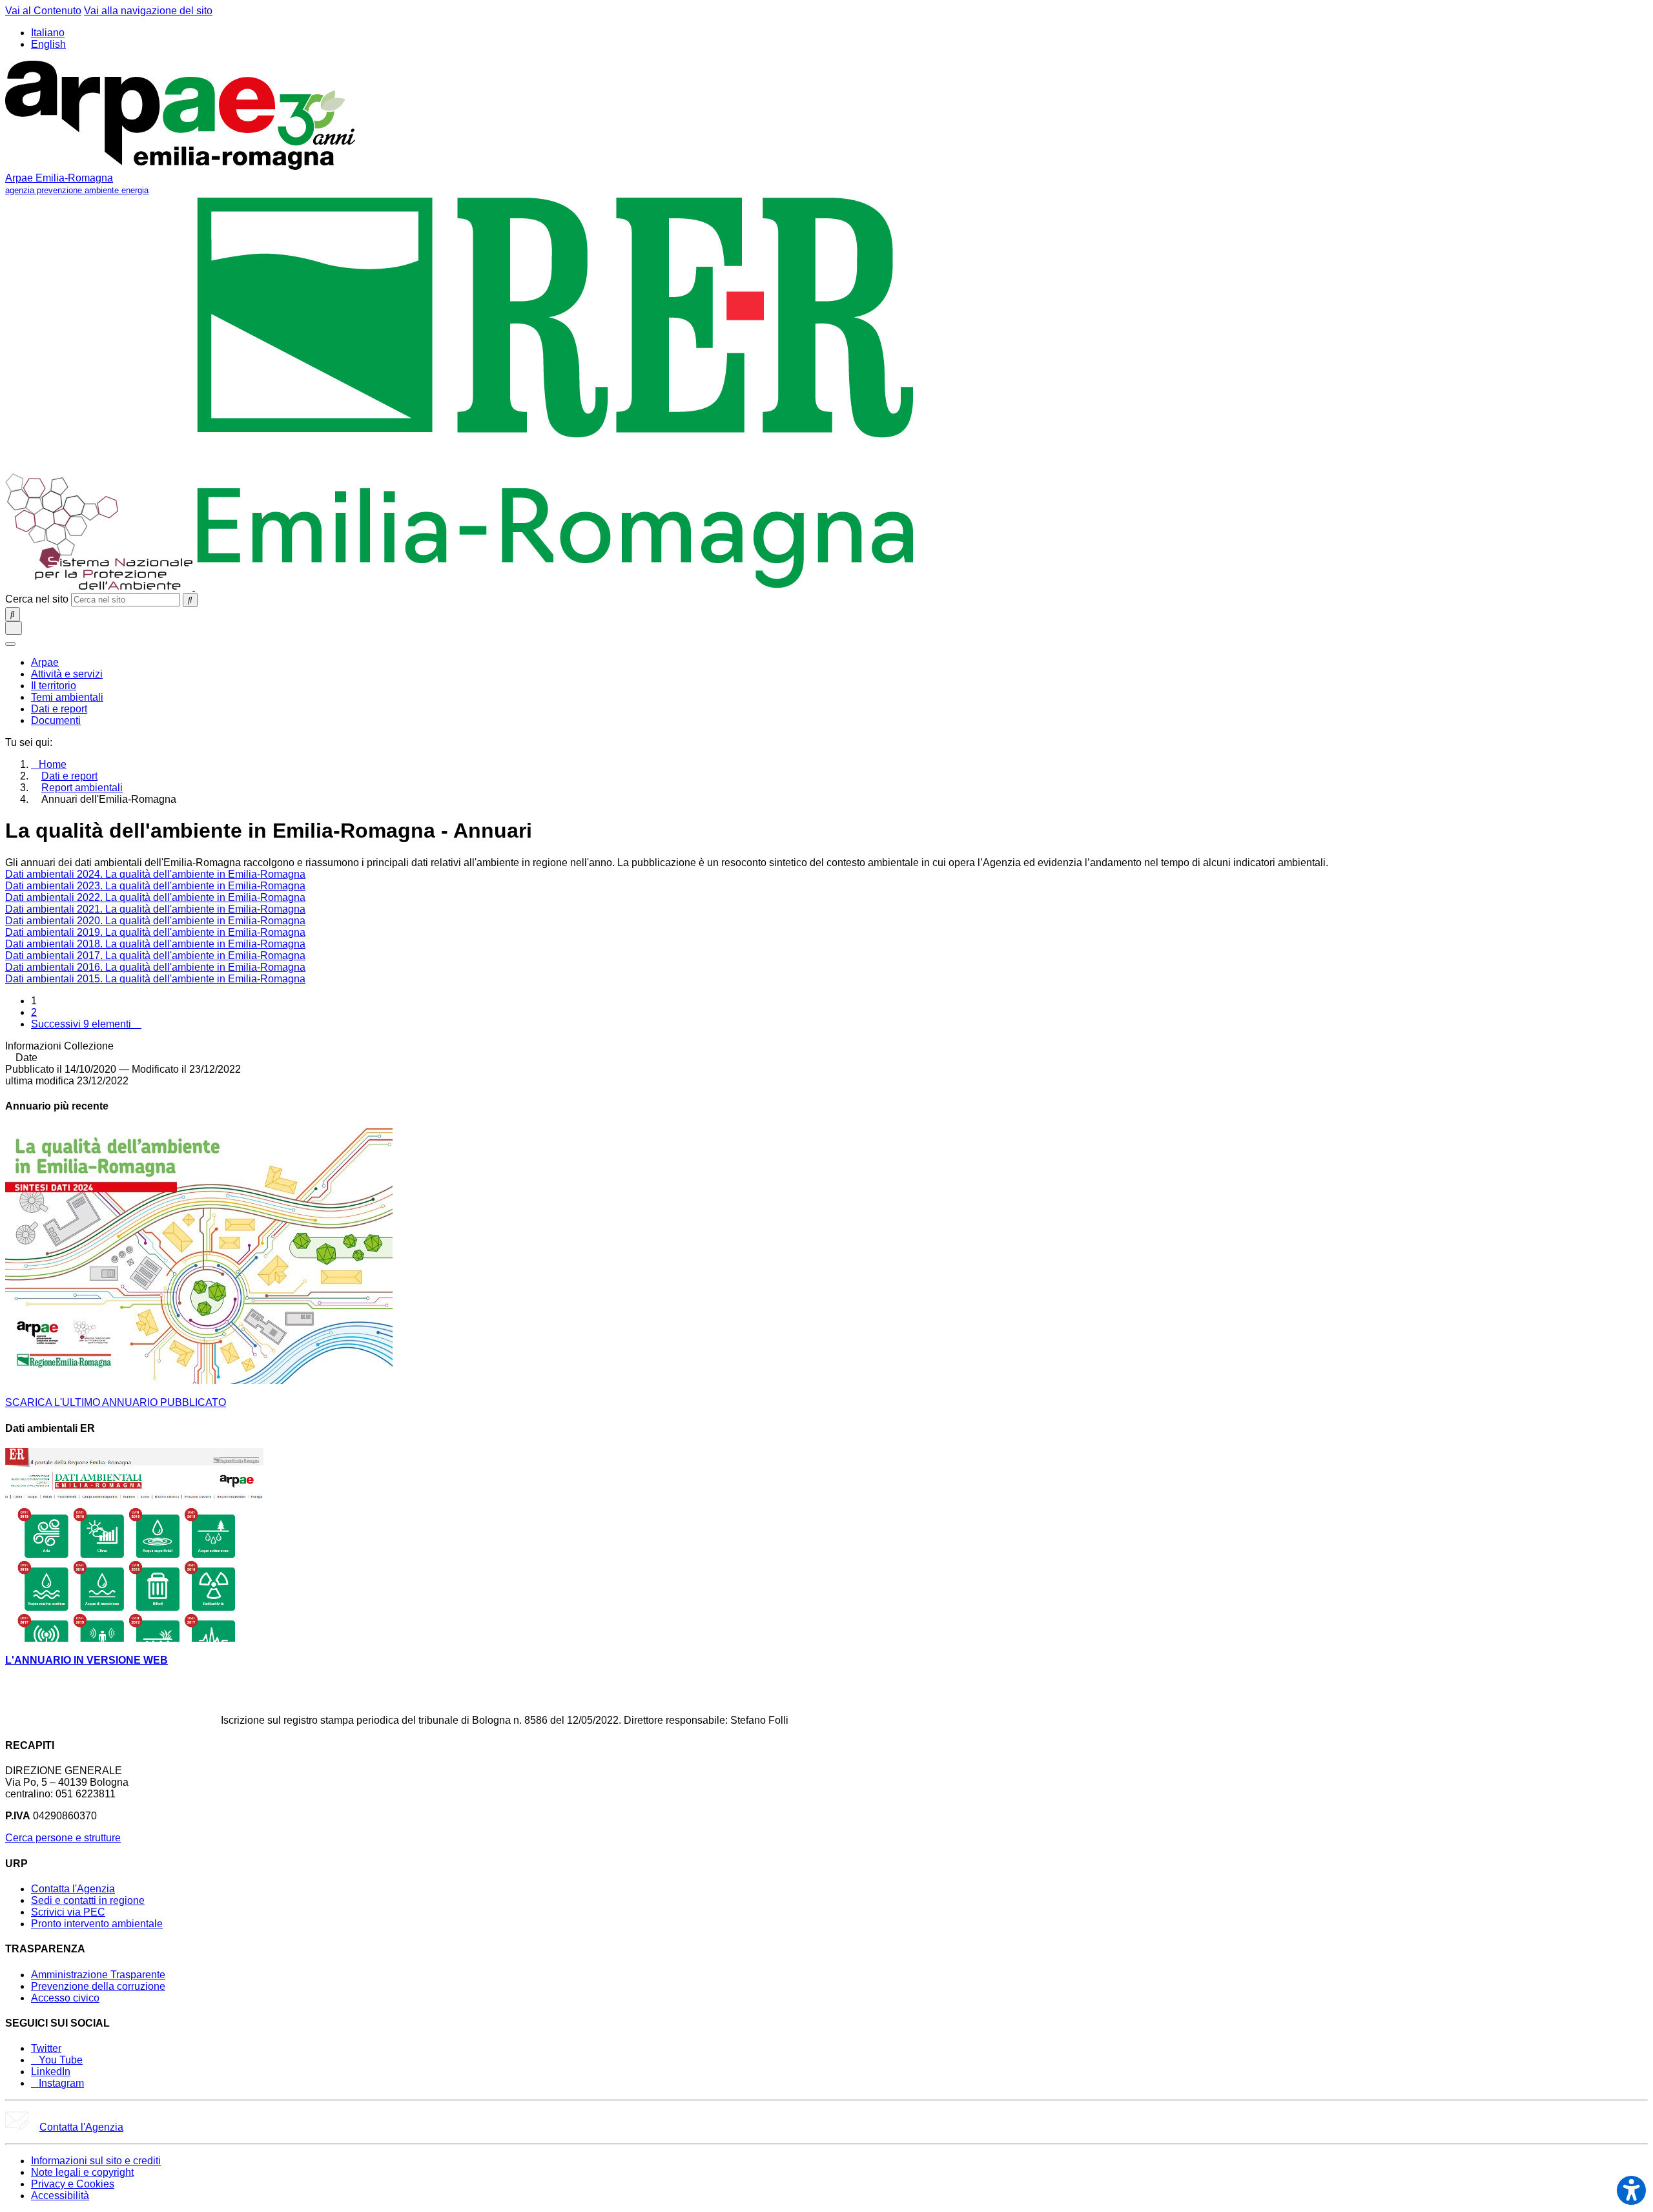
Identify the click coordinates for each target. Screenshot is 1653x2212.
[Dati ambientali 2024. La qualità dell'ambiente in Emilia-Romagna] (199, 1380)
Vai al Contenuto (43, 11)
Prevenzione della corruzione (98, 1986)
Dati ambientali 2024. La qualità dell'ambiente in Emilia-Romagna (155, 874)
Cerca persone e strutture (63, 1838)
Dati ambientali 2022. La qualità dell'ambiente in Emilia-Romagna (155, 897)
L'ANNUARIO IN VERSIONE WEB (87, 1660)
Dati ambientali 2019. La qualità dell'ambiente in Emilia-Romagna (155, 932)
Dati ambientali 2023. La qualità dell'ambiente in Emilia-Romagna (155, 886)
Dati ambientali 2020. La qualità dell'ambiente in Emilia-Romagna (155, 921)
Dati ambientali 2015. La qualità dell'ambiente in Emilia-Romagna (155, 979)
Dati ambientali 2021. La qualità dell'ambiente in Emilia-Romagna (155, 909)
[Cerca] (190, 600)
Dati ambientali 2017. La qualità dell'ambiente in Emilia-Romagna (155, 956)
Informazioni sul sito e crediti (96, 2161)
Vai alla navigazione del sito (148, 11)
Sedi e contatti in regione (88, 1900)
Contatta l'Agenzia (73, 1889)
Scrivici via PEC (68, 1912)
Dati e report (69, 776)
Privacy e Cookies (73, 2184)
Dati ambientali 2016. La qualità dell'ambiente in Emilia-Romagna (155, 967)
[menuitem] (45, 662)
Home (53, 764)
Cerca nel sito (37, 599)
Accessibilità (60, 2196)
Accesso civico (65, 1998)
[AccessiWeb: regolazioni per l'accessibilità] (1631, 2190)
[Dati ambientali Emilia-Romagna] (134, 1638)
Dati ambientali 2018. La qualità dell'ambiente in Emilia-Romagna (155, 944)
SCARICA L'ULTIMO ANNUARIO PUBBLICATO (116, 1402)
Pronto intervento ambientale (97, 1924)
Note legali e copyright (82, 2172)
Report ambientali (82, 788)
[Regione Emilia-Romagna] (556, 587)
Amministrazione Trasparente (98, 1975)
